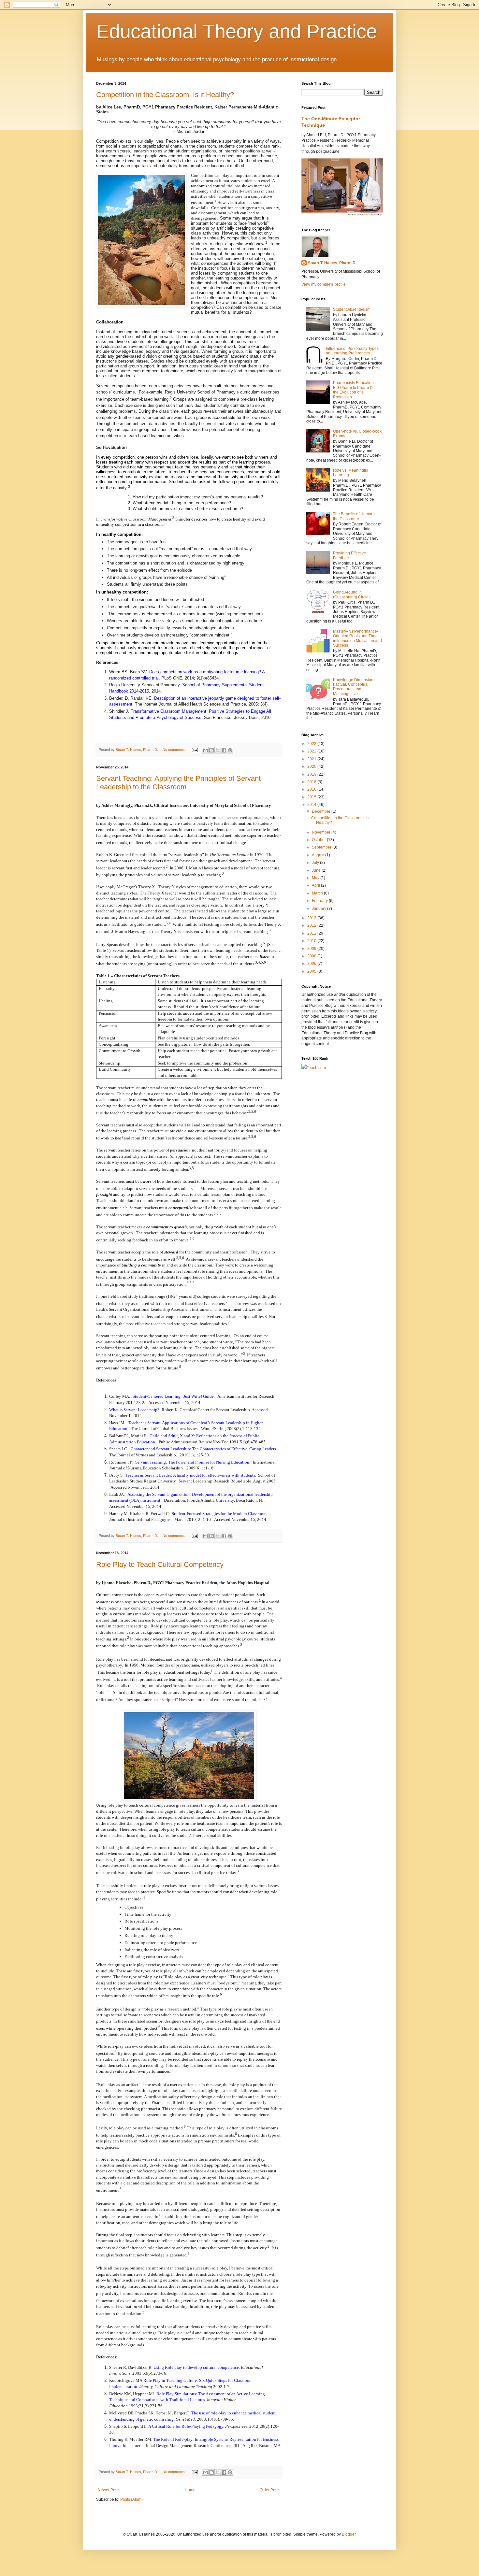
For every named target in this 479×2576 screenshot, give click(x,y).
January (319, 909)
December (322, 811)
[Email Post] (195, 750)
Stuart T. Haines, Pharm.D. (332, 263)
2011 (312, 933)
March (318, 893)
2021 (312, 759)
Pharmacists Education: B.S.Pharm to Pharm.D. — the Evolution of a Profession (356, 390)
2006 (312, 964)
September (322, 847)
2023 (312, 744)
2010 (312, 941)
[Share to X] (218, 750)
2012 (312, 925)
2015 (312, 797)
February (320, 901)
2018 (312, 782)
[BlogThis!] (211, 750)
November (322, 832)
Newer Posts (109, 2490)
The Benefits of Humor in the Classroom (355, 516)
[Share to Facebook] (224, 750)
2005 (312, 971)
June (317, 870)
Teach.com (316, 1068)
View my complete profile (324, 284)
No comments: (175, 750)
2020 (312, 766)
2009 (312, 949)
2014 (312, 805)
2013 (312, 918)
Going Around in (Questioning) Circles (352, 594)
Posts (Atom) (131, 2499)
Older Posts (270, 2490)
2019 (312, 774)
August (319, 855)
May (316, 878)
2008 (312, 956)
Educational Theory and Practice (237, 31)
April (316, 885)
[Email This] (205, 750)
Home (190, 2490)
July (316, 863)
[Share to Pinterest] (230, 750)
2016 (312, 789)
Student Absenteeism (352, 309)
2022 (312, 751)
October (319, 840)
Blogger (349, 2534)
